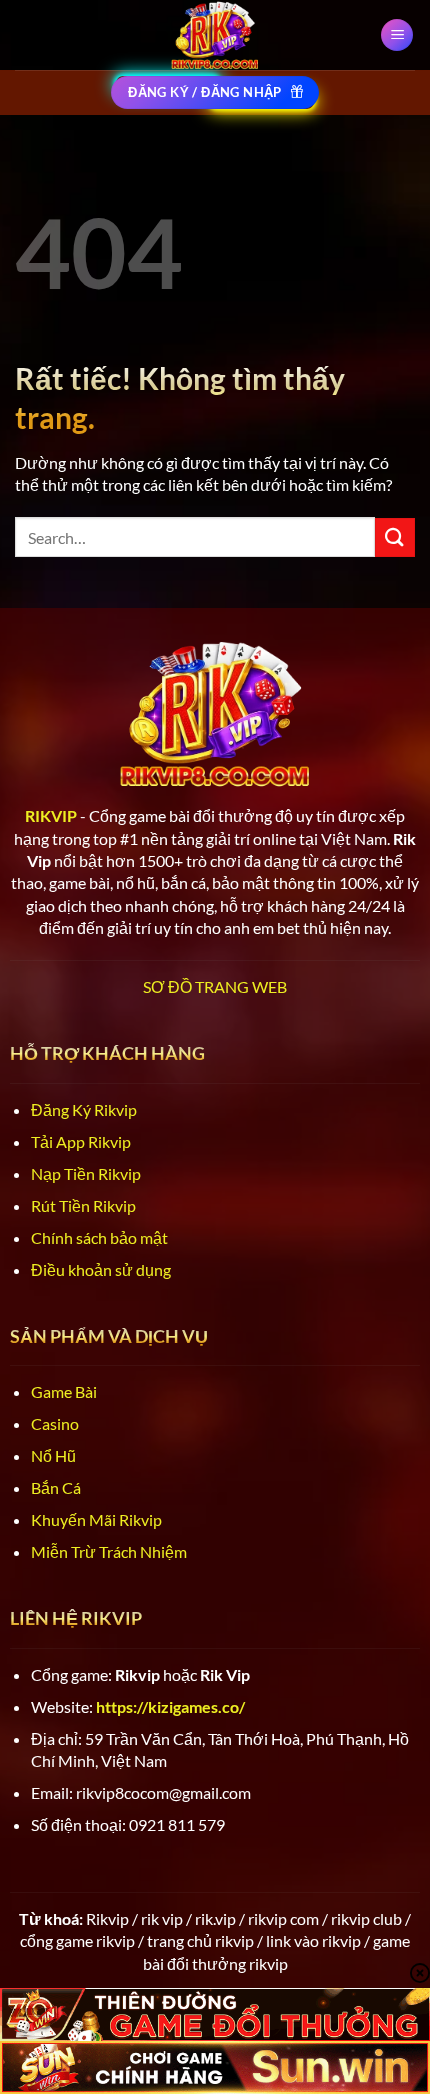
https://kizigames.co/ (170, 1706)
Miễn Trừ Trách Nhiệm (109, 1551)
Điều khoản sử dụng (101, 1269)
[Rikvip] (215, 35)
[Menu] (397, 35)
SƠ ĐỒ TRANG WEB (215, 986)
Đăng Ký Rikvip (84, 1109)
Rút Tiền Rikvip (83, 1205)
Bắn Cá (56, 1487)
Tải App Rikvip (81, 1141)
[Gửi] (395, 537)
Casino (55, 1423)
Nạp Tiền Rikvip (86, 1173)
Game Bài (64, 1391)
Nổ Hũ (53, 1455)
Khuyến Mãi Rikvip (96, 1519)
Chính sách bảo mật (99, 1237)
